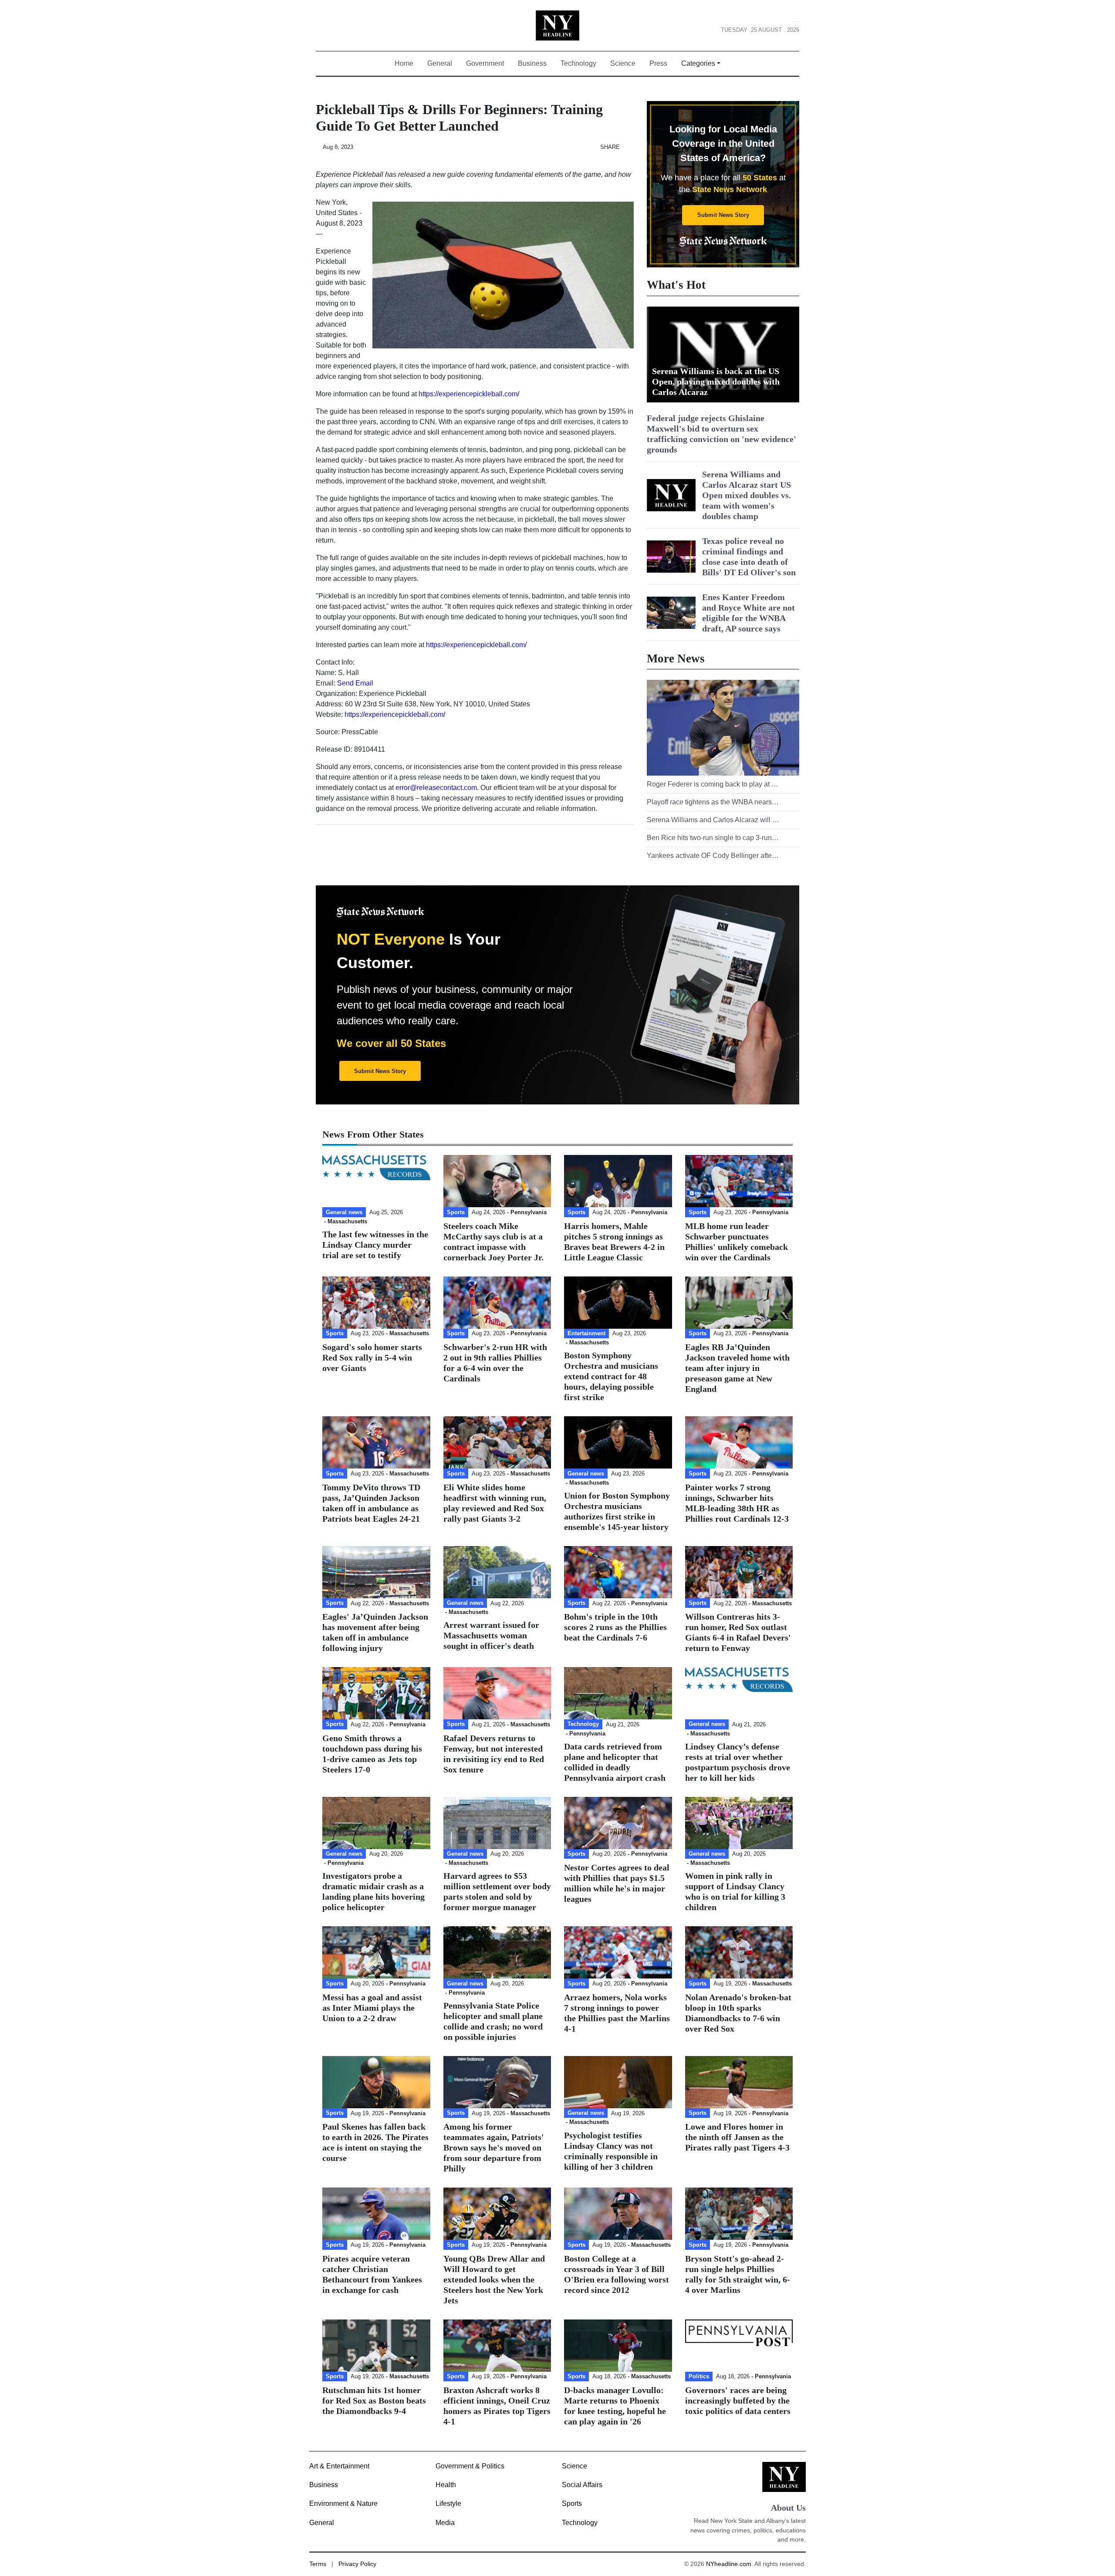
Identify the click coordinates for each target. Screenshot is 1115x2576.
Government (485, 63)
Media (445, 2523)
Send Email (355, 683)
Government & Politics (470, 2466)
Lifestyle (448, 2503)
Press (658, 63)
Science (623, 63)
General (440, 63)
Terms (318, 2564)
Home (407, 63)
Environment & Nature (343, 2503)
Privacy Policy (357, 2564)
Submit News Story (723, 215)
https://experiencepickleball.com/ (469, 394)
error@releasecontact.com (436, 788)
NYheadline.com (729, 2564)
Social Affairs (582, 2485)
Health (446, 2485)
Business (532, 63)
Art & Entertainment (339, 2466)
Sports (572, 2503)
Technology (578, 63)
